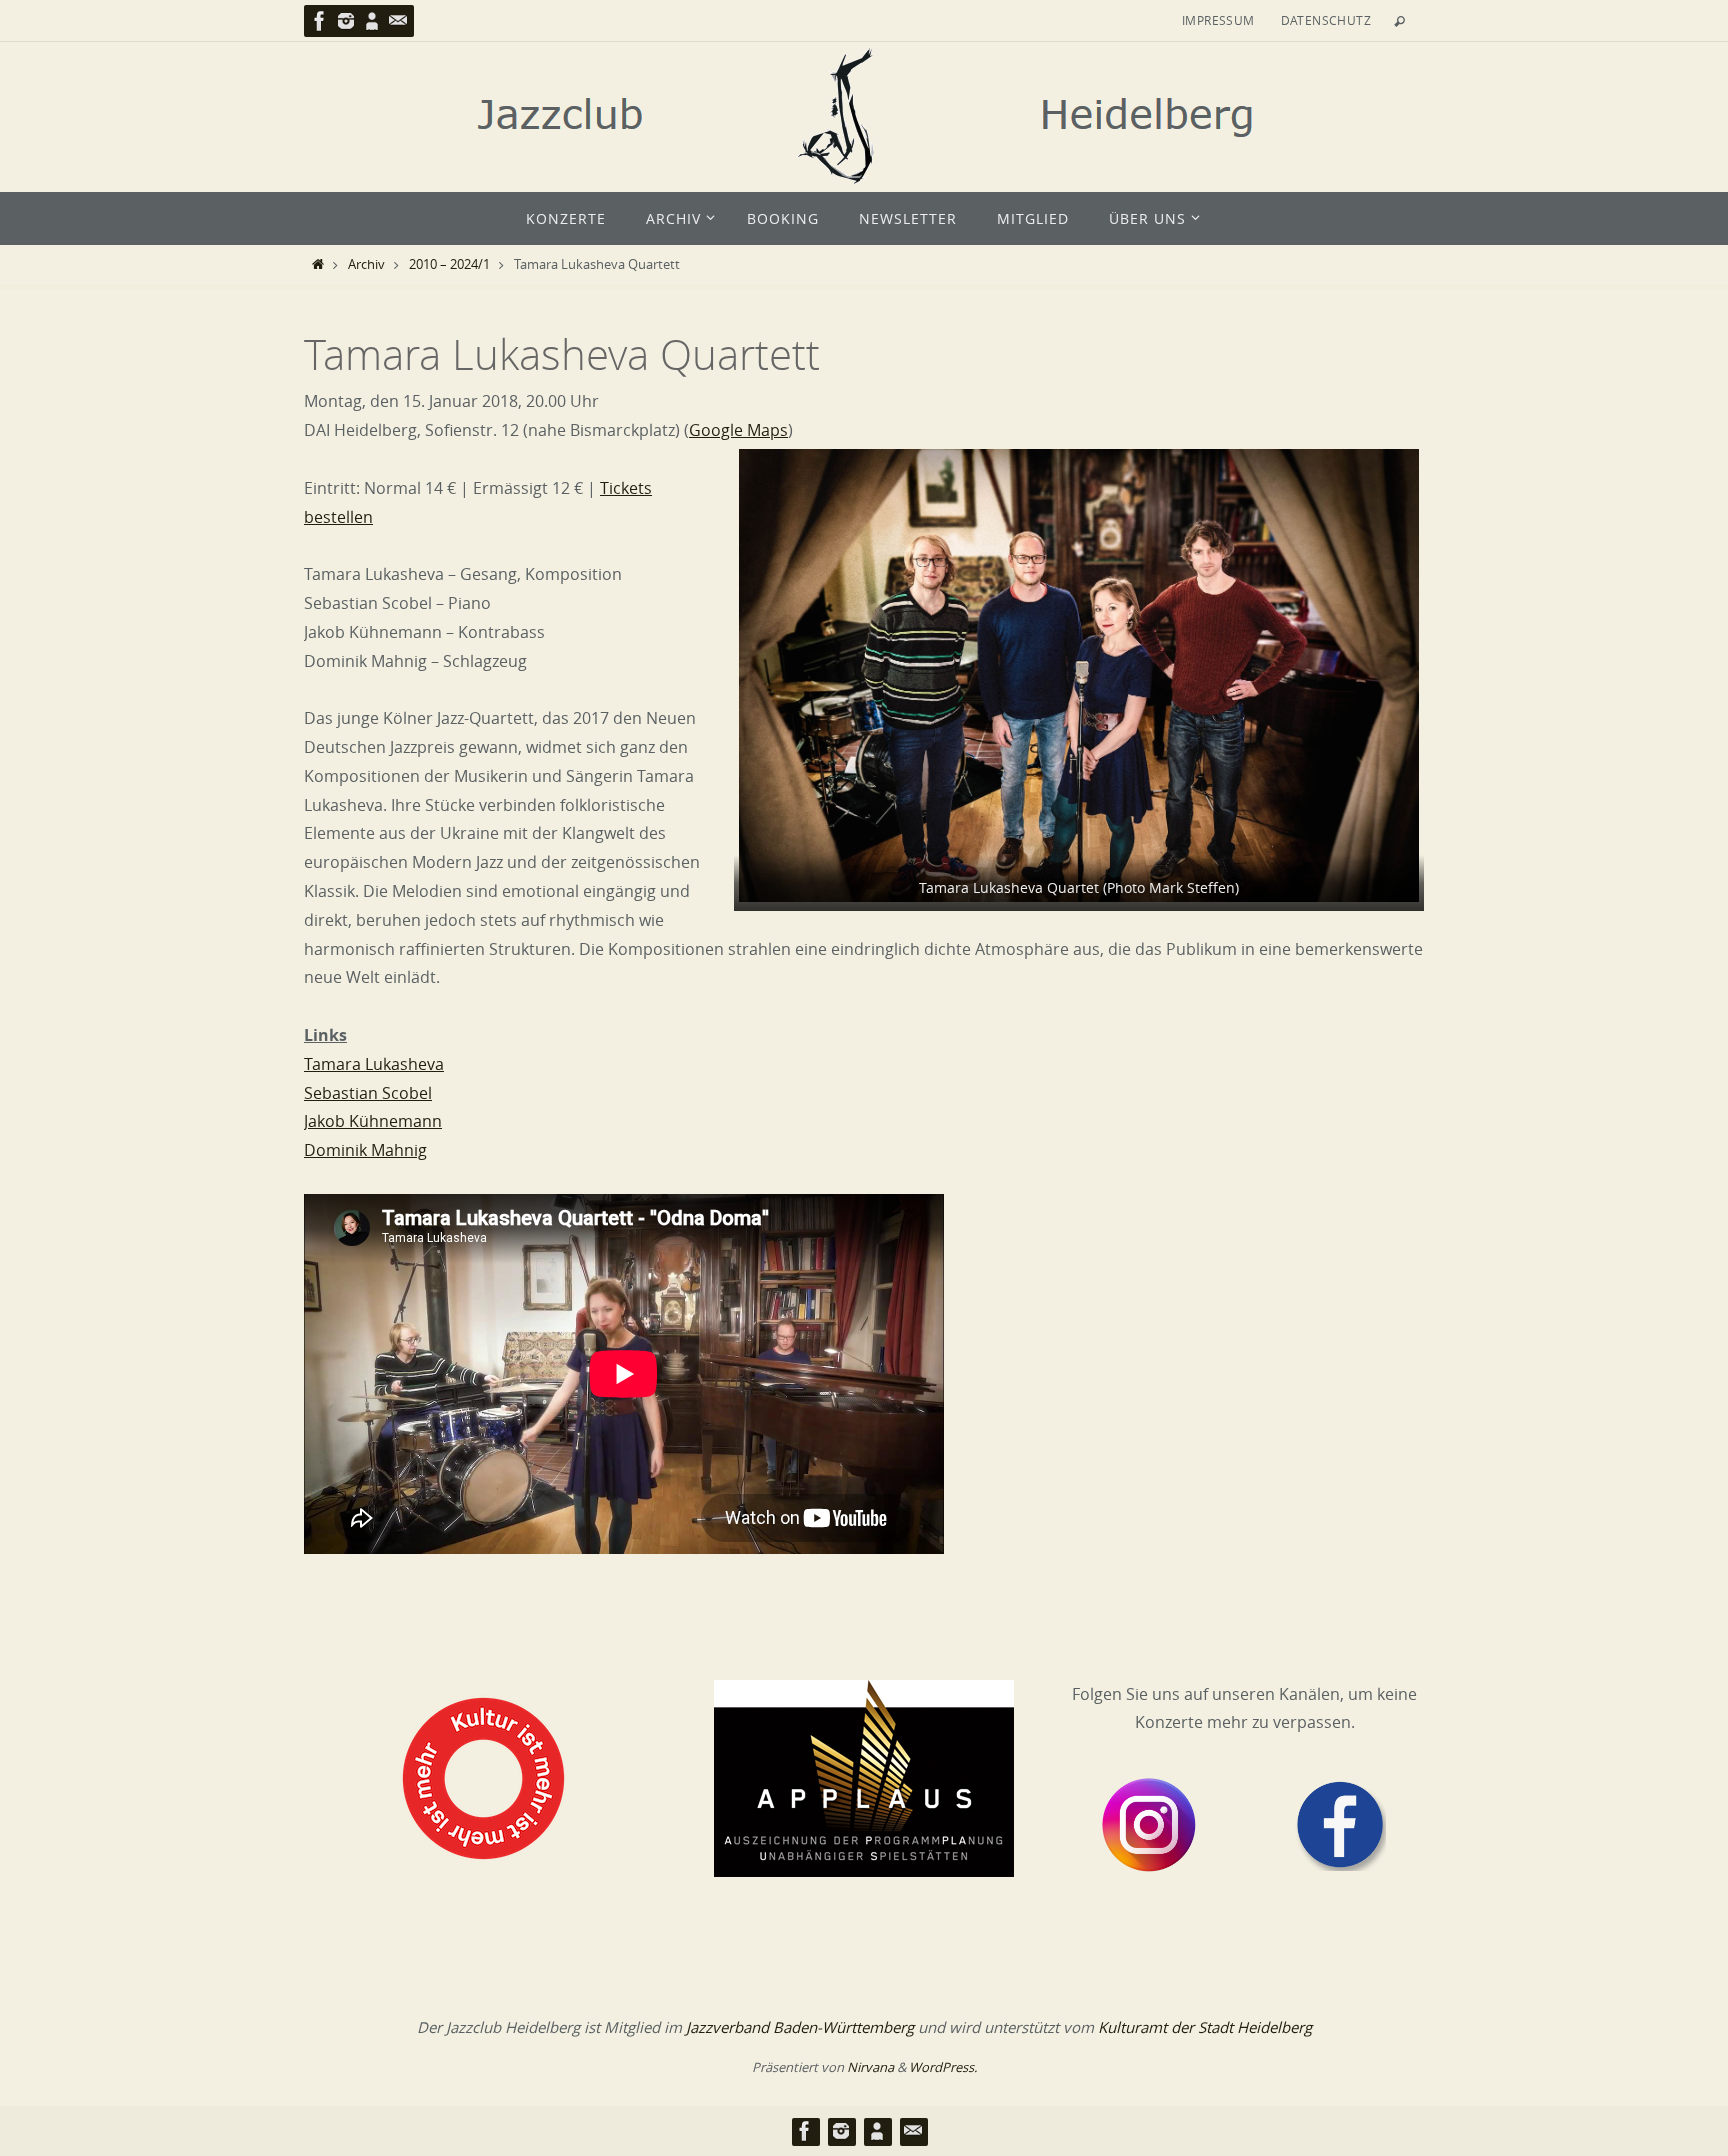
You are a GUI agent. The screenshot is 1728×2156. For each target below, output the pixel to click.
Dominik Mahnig (365, 1150)
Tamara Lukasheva (374, 1064)
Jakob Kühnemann (373, 1121)
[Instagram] (346, 21)
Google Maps (738, 430)
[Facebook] (320, 21)
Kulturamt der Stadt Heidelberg (1205, 2027)
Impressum (1218, 20)
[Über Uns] (372, 21)
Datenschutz (1326, 20)
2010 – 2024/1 (449, 264)
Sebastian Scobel (368, 1093)
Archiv (366, 264)
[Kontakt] (398, 21)
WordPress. (943, 2067)
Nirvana (870, 2067)
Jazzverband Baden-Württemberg (800, 2027)
